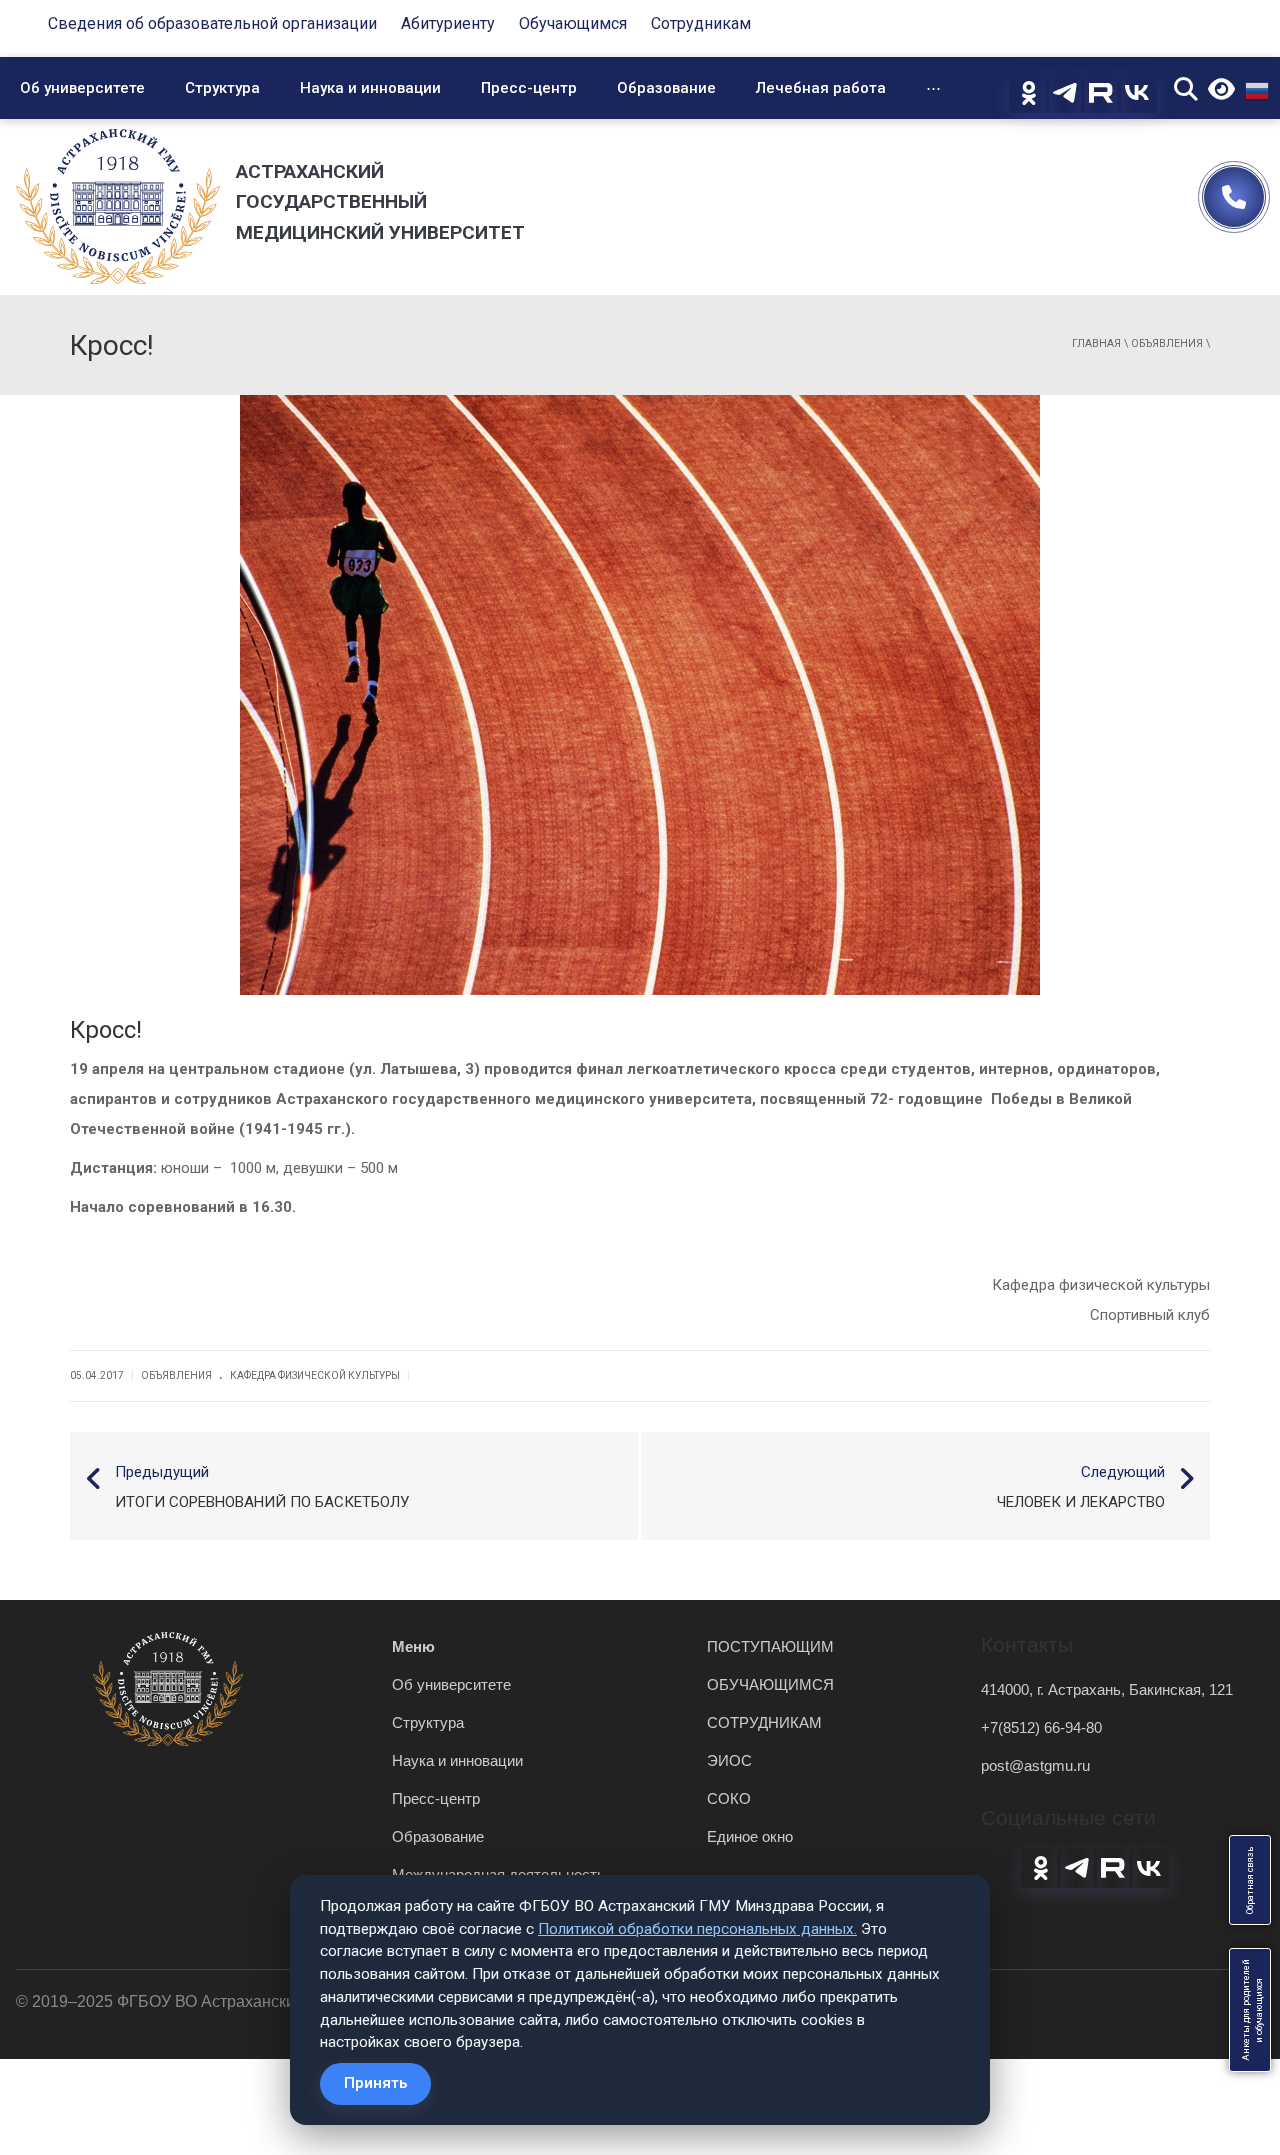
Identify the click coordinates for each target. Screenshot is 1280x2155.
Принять (375, 2083)
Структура (222, 88)
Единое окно (750, 1836)
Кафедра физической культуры (315, 1375)
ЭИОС (729, 1760)
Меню (413, 1646)
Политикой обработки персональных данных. (697, 1929)
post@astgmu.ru (1035, 1765)
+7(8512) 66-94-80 (1041, 1727)
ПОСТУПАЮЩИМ (770, 1646)
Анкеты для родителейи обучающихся (1252, 2010)
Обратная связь (1250, 1880)
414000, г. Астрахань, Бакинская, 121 (1107, 1689)
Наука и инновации (370, 88)
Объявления (1167, 343)
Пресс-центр (529, 88)
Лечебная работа (821, 88)
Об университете (82, 88)
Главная (1096, 343)
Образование (666, 88)
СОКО (729, 1798)
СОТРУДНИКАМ (764, 1722)
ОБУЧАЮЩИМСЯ (770, 1684)
